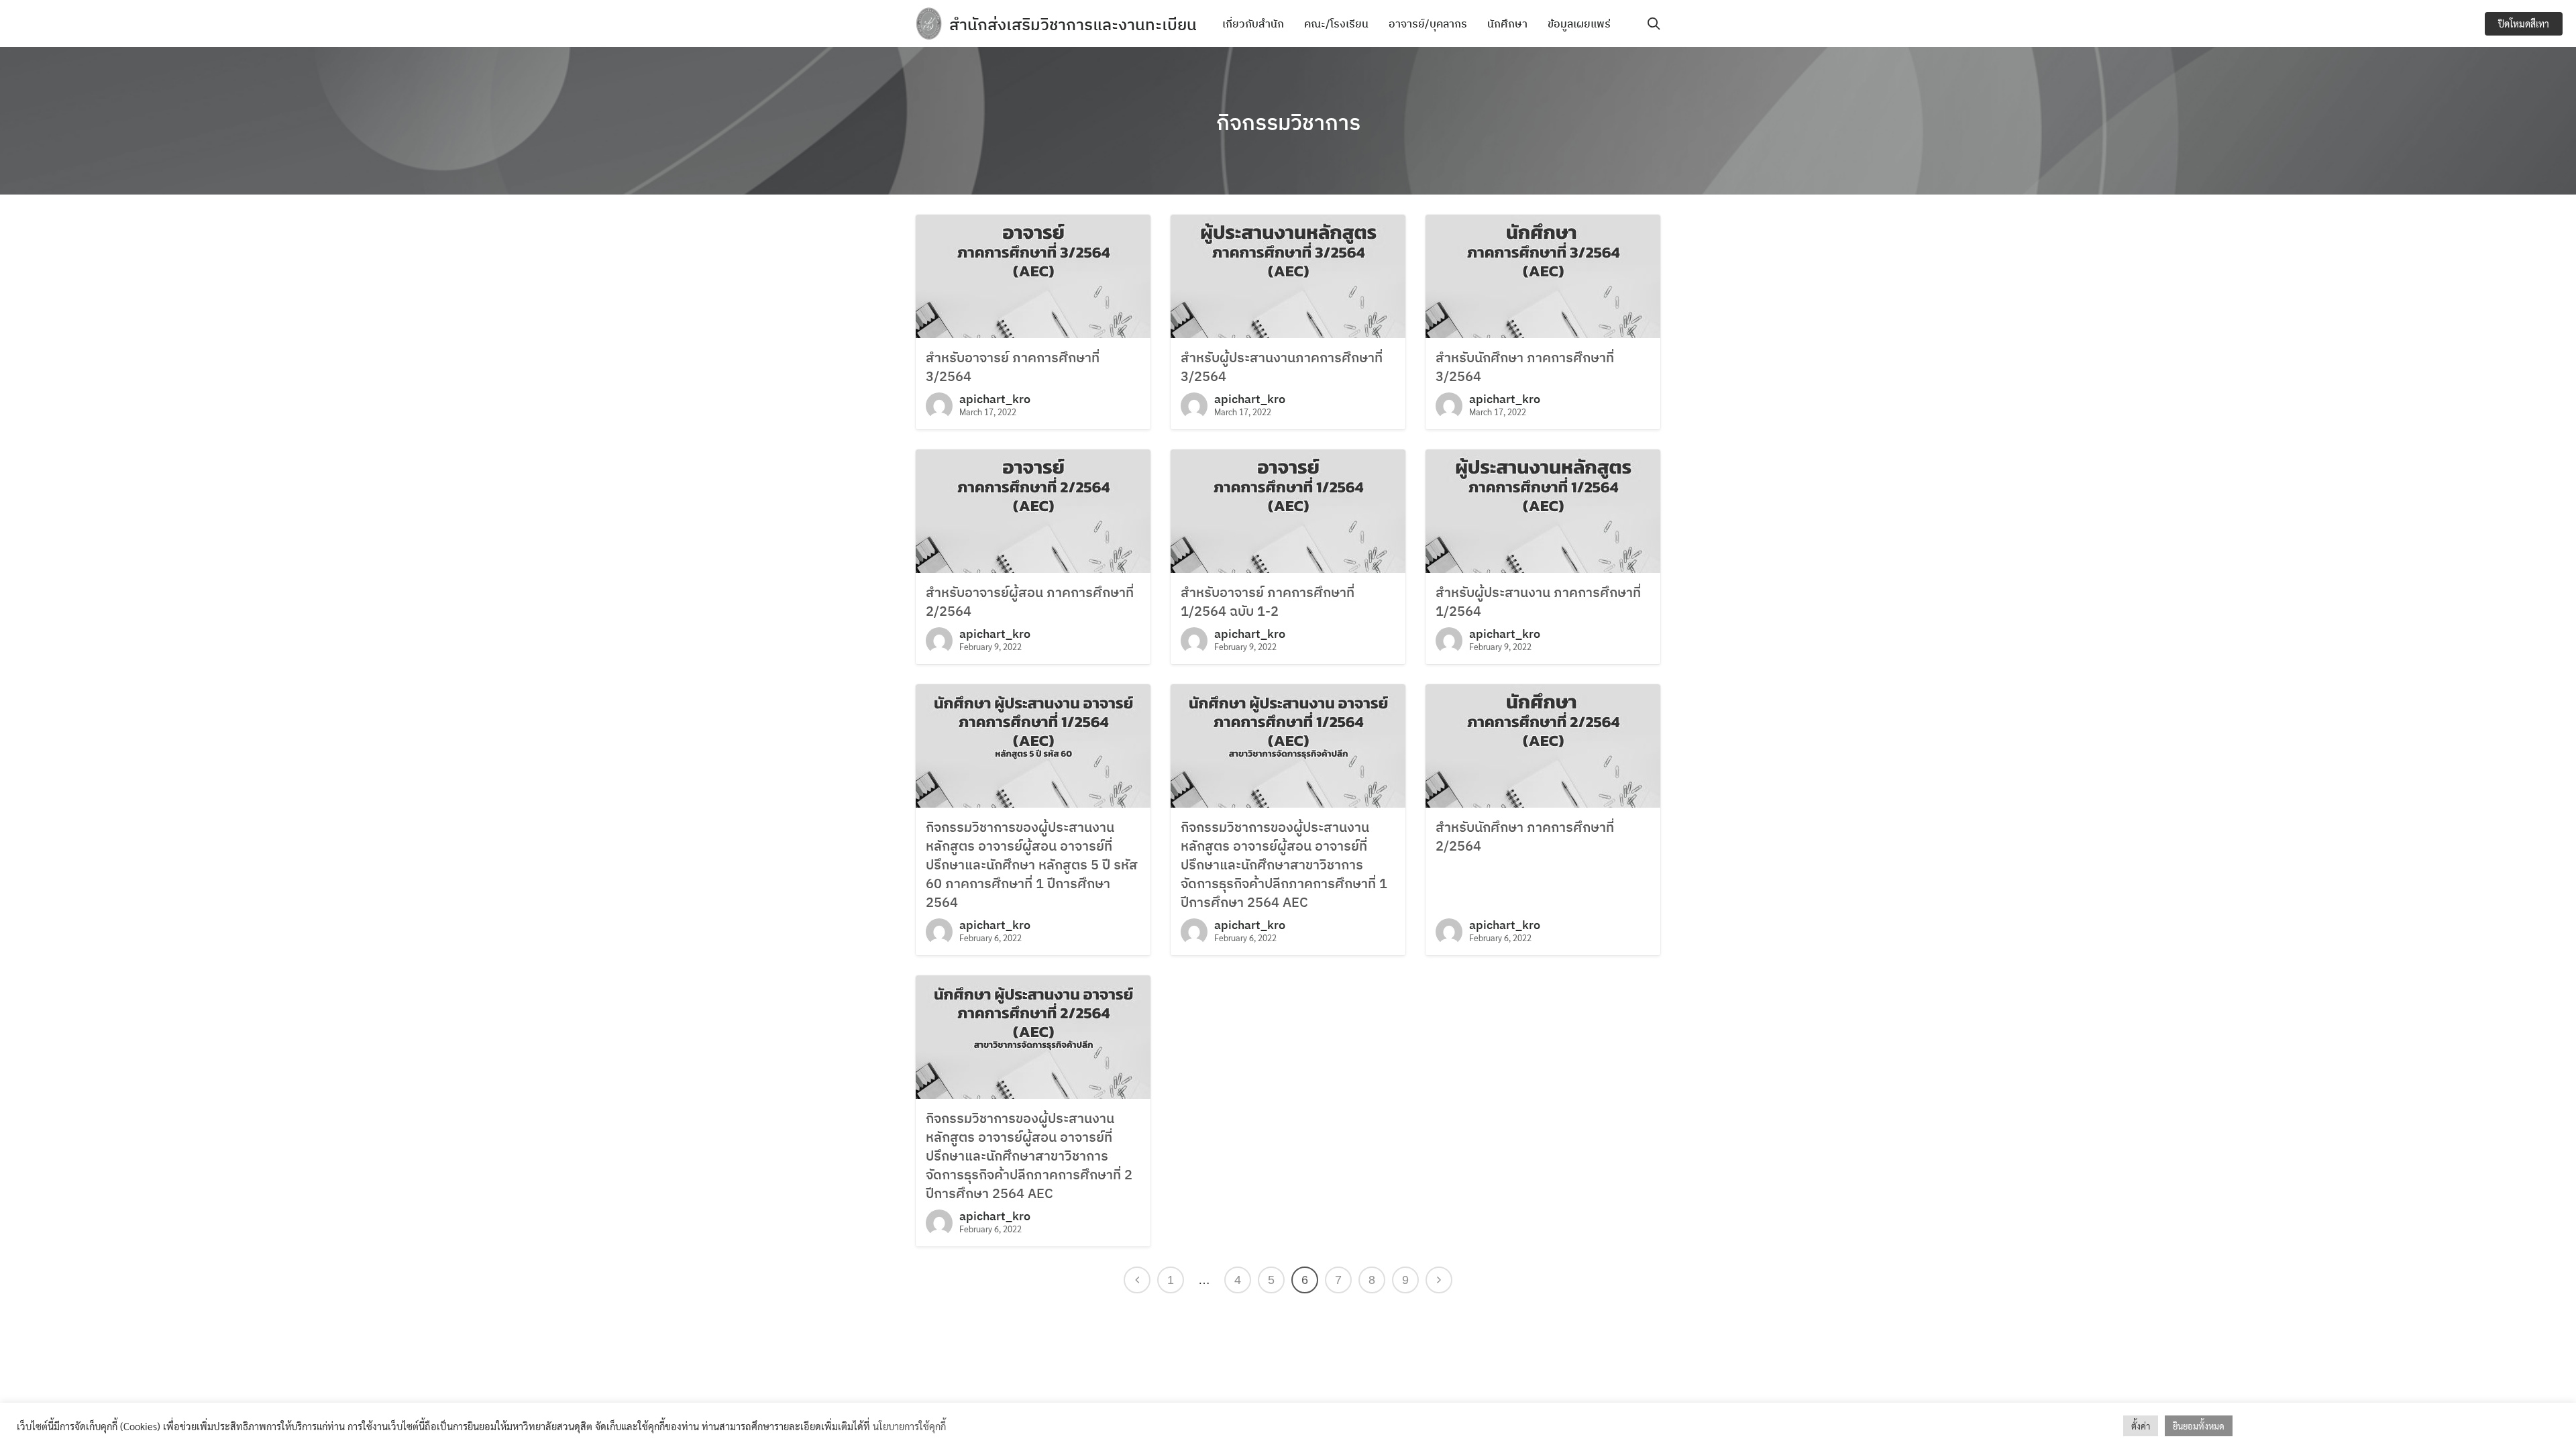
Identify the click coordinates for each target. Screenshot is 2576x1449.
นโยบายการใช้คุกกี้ (909, 1426)
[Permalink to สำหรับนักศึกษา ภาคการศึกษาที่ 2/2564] (1543, 744)
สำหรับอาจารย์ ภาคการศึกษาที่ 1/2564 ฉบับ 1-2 (1268, 601)
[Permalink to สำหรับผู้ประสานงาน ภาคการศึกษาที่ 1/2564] (1543, 509)
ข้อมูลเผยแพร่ (1579, 23)
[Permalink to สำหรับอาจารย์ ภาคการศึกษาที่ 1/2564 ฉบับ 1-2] (1288, 509)
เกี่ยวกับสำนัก (1253, 23)
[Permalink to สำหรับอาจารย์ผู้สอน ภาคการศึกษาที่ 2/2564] (1033, 509)
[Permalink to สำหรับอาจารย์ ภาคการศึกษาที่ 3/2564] (1033, 275)
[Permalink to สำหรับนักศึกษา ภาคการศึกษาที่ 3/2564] (1543, 275)
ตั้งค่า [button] (2141, 1426)
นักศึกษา (1507, 23)
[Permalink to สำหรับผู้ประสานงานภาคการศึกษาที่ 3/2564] (1288, 275)
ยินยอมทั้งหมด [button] (2199, 1426)
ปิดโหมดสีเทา (2524, 23)
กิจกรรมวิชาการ (1288, 122)
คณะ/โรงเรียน (1336, 23)
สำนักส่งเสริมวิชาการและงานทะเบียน (1073, 24)
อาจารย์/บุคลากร (1428, 23)
